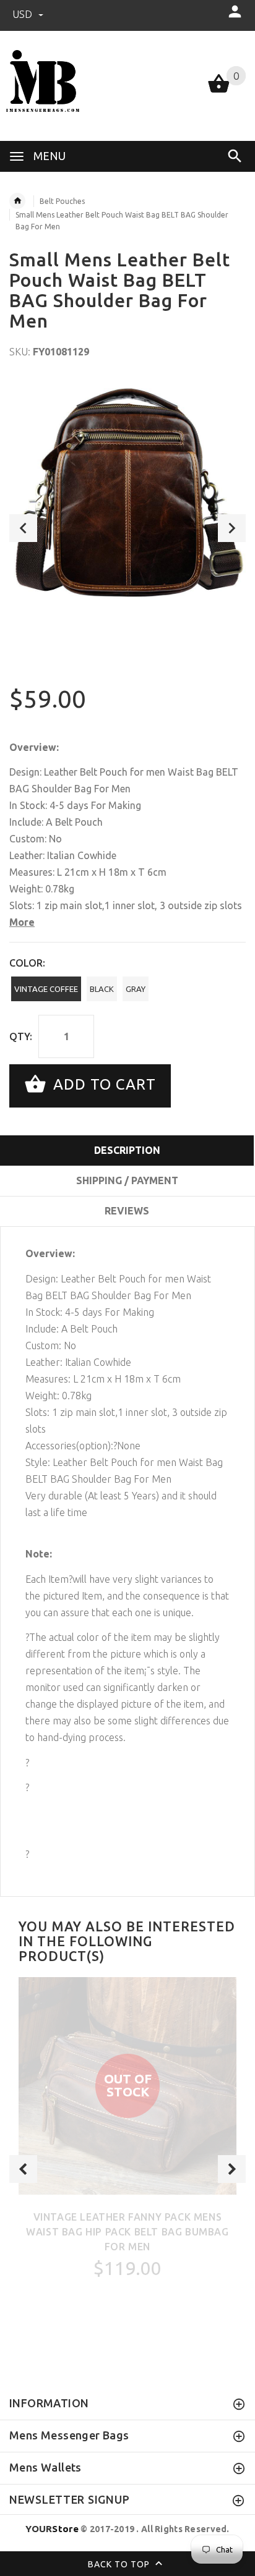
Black (102, 989)
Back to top (120, 2564)
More (22, 922)
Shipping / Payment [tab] (127, 1180)
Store (52, 2529)
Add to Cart (102, 1084)
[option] (127, 497)
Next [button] (232, 528)
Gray (136, 989)
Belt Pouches (62, 201)
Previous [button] (23, 528)
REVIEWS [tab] (127, 1211)
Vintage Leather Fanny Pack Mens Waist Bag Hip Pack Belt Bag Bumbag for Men (127, 2232)
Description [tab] (127, 1150)
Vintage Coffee (46, 989)
